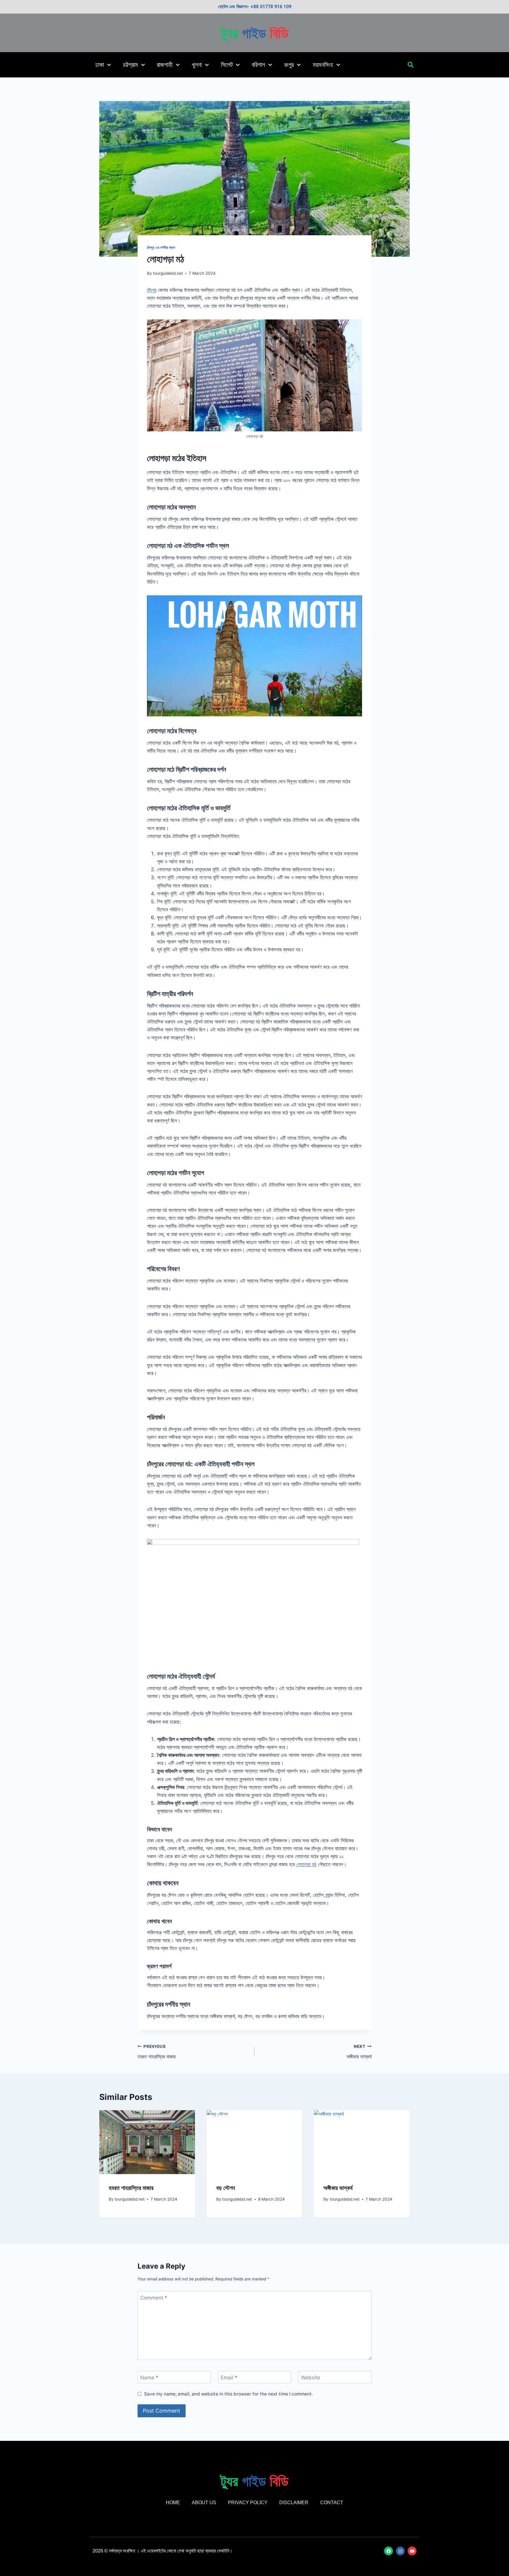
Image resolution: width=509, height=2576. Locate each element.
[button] (410, 65)
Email (229, 2378)
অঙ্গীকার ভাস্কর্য (359, 2052)
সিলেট (227, 65)
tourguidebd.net (168, 273)
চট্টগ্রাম (130, 65)
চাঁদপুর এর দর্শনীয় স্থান (161, 247)
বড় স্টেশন (226, 2188)
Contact (332, 2503)
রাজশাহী (165, 65)
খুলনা (197, 65)
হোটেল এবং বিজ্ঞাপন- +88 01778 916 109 (255, 7)
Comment (154, 2298)
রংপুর (289, 65)
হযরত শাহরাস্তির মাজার (157, 2052)
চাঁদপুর (152, 290)
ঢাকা (100, 65)
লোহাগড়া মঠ (306, 1864)
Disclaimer (294, 2503)
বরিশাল (258, 65)
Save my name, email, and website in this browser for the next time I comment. (228, 2394)
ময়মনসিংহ (323, 65)
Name (149, 2378)
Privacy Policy (248, 2503)
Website (311, 2378)
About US (204, 2503)
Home (173, 2503)
